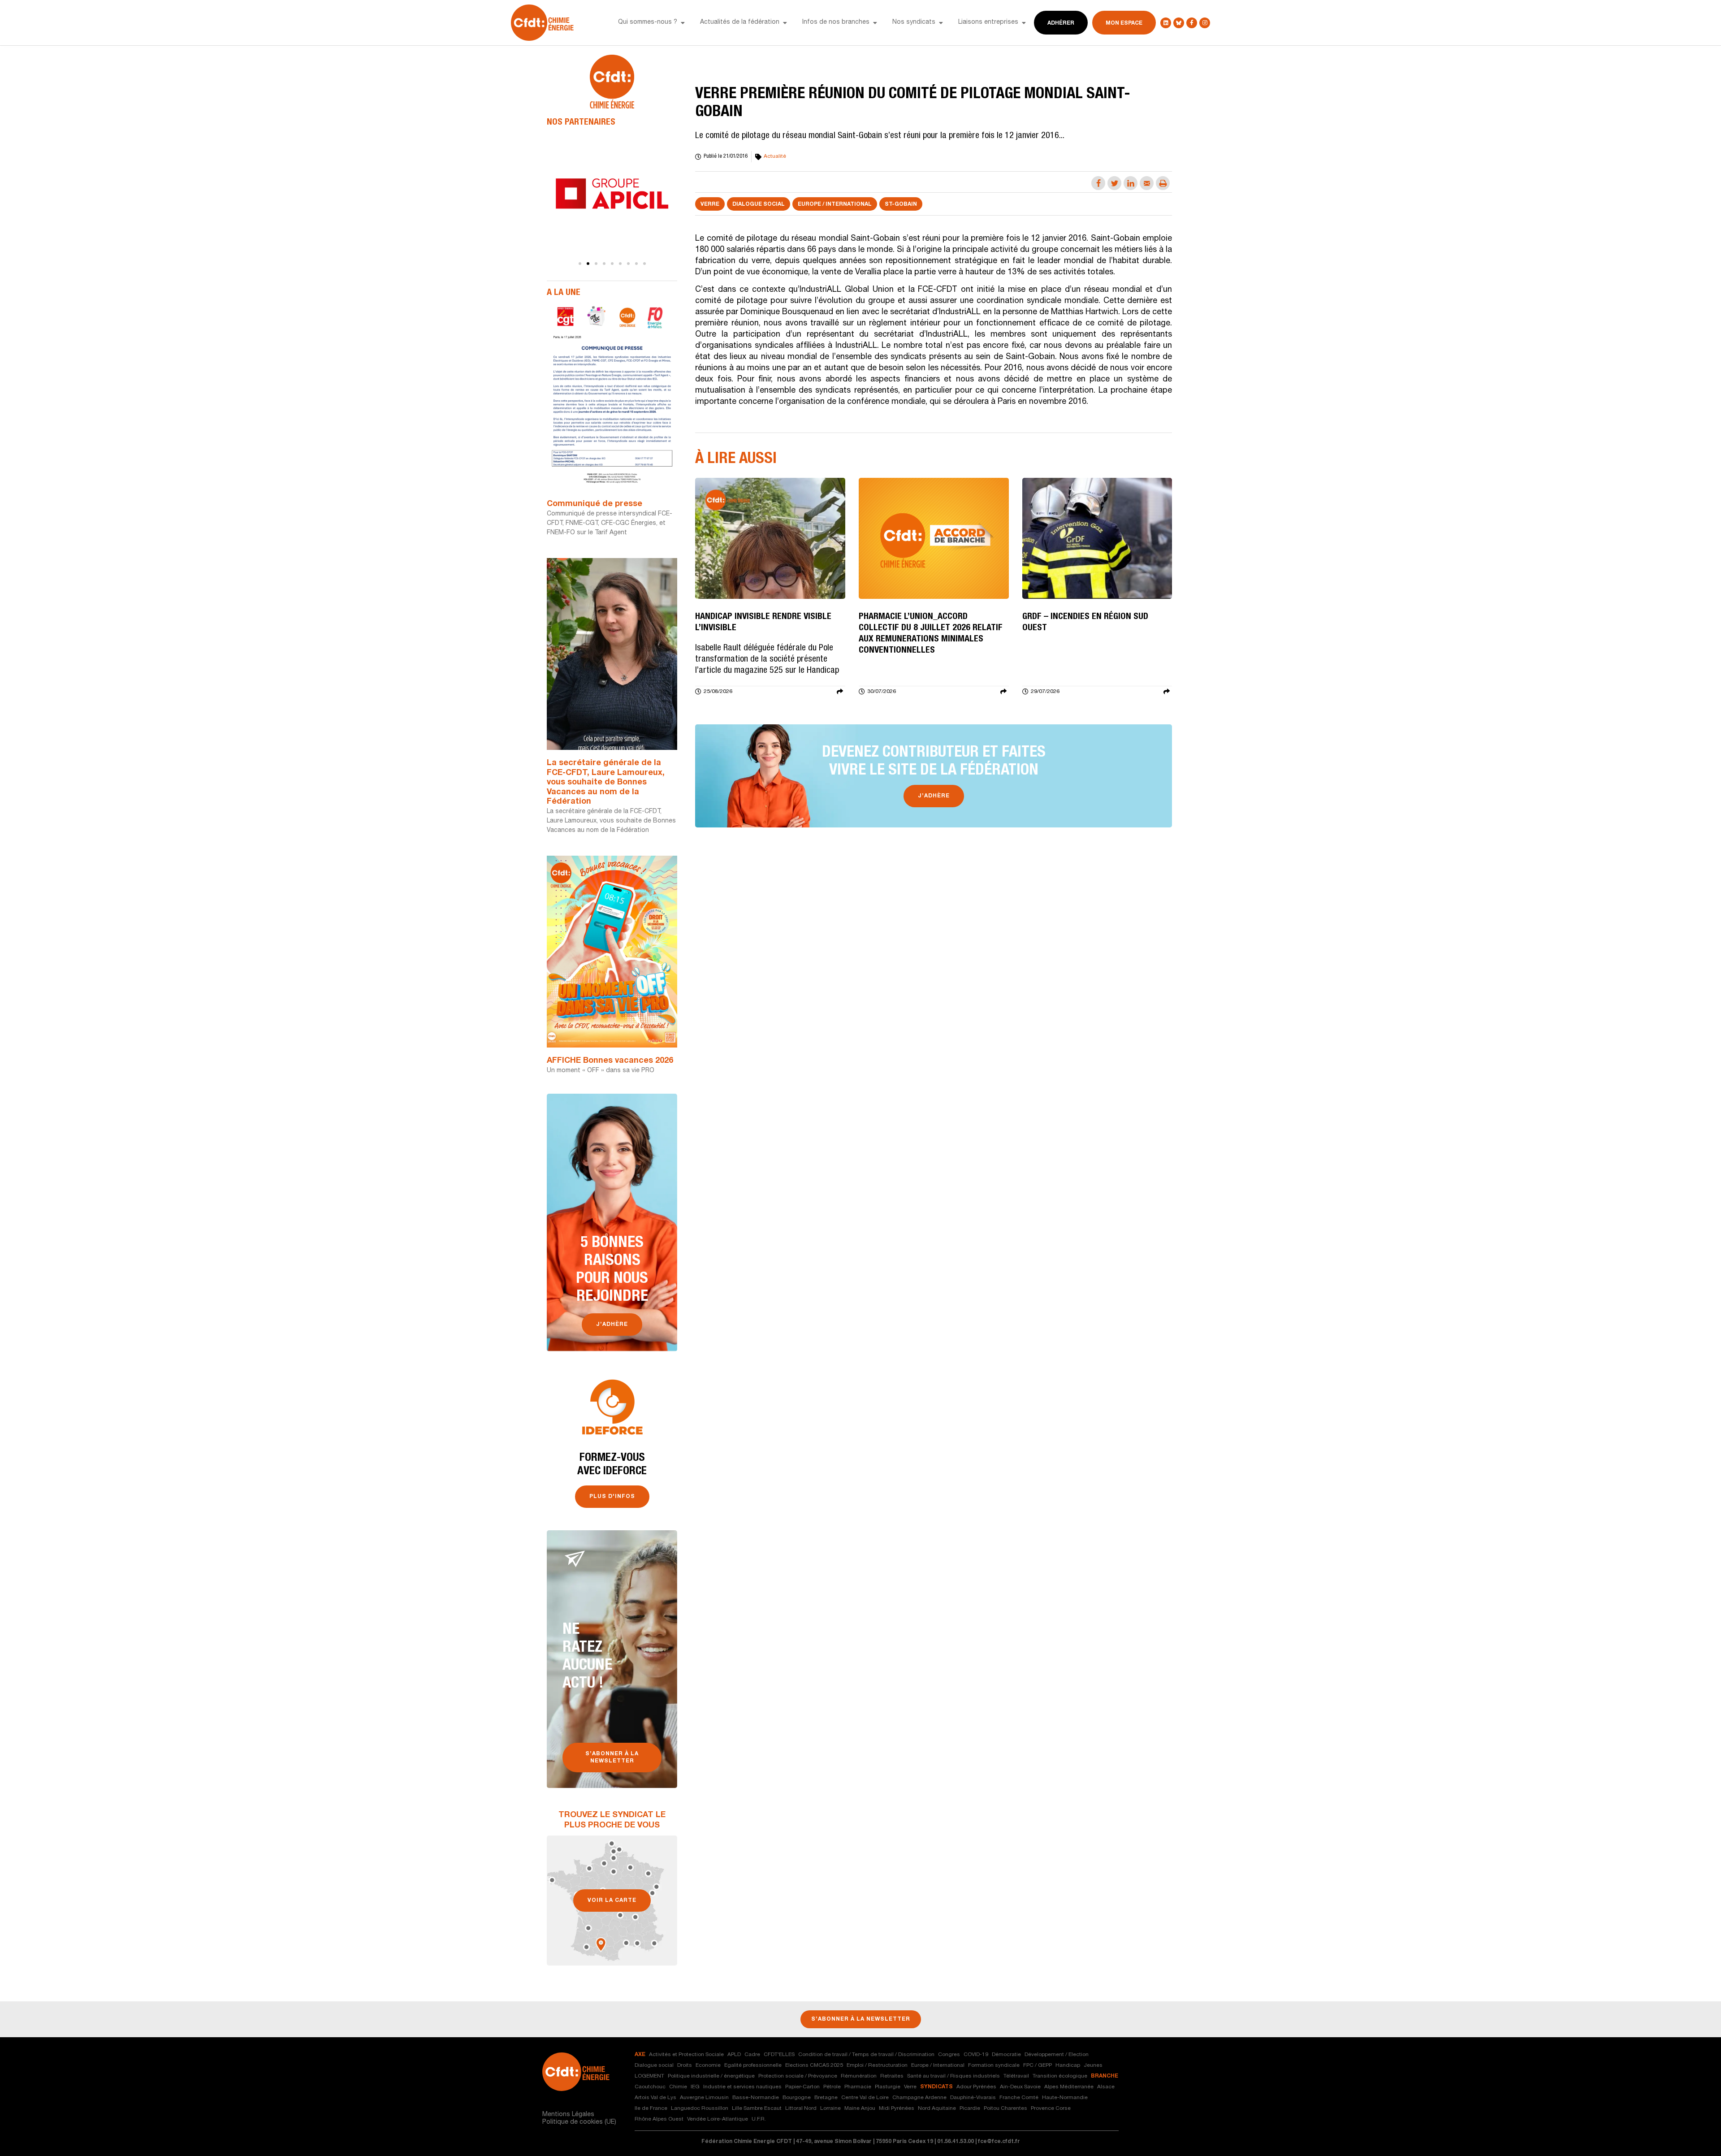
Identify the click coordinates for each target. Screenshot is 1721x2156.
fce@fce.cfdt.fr (999, 2142)
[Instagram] (1205, 23)
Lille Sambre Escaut (757, 2108)
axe (640, 2055)
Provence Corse (1051, 2108)
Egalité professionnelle (753, 2065)
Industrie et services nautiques (742, 2087)
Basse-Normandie (756, 2098)
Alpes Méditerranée (1069, 2087)
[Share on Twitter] (1114, 183)
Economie (708, 2065)
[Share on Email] (1147, 183)
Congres (949, 2055)
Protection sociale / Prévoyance (798, 2076)
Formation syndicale (994, 2065)
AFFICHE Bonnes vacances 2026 (610, 1061)
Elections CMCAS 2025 (814, 2065)
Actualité (775, 156)
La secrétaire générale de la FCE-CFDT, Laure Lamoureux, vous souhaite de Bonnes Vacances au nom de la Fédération (606, 783)
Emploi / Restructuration (877, 2065)
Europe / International (835, 204)
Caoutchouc (650, 2087)
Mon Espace (1124, 23)
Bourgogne (797, 2098)
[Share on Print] (1163, 183)
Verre (710, 204)
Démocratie (1006, 2055)
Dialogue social (759, 204)
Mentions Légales (568, 2115)
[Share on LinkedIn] (1131, 183)
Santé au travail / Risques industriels (953, 2076)
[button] (683, 23)
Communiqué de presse (595, 504)
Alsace (1106, 2087)
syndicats (936, 2087)
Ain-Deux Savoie (1020, 2087)
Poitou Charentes (1005, 2108)
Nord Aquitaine (937, 2108)
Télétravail (1016, 2076)
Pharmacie (858, 2087)
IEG (695, 2087)
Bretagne (826, 2098)
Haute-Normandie (1065, 2098)
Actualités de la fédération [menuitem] (740, 22)
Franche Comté (1019, 2098)
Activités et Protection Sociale (686, 2055)
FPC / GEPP (1038, 2065)
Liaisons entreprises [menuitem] (988, 22)
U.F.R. (759, 2119)
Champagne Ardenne (919, 2098)
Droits (685, 2065)
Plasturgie (888, 2087)
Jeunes (1093, 2065)
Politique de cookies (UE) (579, 2122)
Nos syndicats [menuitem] (914, 22)
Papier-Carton (802, 2087)
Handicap (1068, 2065)
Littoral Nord (801, 2108)
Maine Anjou (860, 2108)
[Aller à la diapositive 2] (588, 264)
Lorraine (830, 2108)
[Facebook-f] (1192, 23)
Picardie (970, 2108)
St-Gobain (901, 204)
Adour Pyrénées (976, 2087)
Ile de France (651, 2108)
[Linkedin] (1166, 23)
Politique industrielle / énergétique (711, 2076)
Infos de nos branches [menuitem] (836, 22)
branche (1105, 2076)
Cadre (752, 2055)
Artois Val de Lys (655, 2098)
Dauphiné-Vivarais (973, 2098)
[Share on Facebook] (1098, 183)
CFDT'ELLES (779, 2055)
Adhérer (1061, 23)
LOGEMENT (649, 2076)
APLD (734, 2055)
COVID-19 (976, 2055)
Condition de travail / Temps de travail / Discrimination (866, 2055)
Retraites (892, 2076)
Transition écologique (1060, 2076)
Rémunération (859, 2076)
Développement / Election (1057, 2055)
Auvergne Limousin (704, 2098)
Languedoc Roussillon (700, 2108)
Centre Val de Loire (865, 2098)
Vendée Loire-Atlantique (718, 2119)
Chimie (678, 2087)
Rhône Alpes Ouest (659, 2119)
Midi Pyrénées (897, 2108)
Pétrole (832, 2087)
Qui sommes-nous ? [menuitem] (648, 22)
